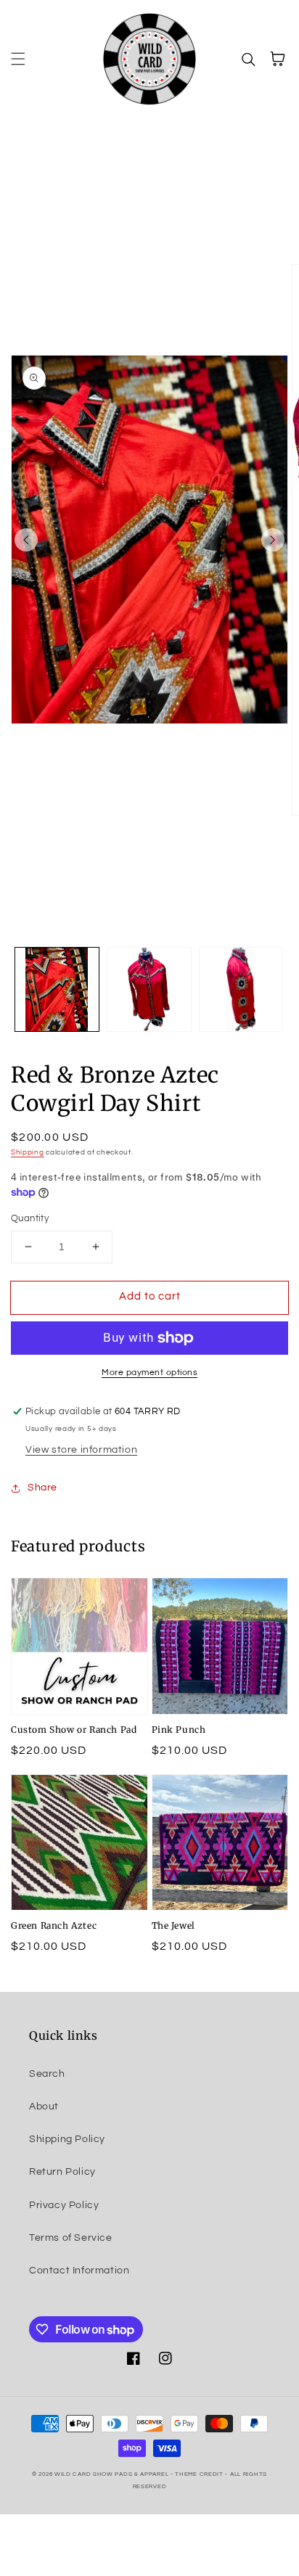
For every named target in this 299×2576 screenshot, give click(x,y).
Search (47, 2074)
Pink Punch (179, 1730)
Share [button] (42, 1488)
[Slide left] (26, 540)
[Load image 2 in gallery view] (149, 989)
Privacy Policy (64, 2205)
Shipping (28, 1152)
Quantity (30, 1218)
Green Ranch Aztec (54, 1925)
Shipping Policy (67, 2139)
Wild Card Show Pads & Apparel (112, 2474)
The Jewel (173, 1925)
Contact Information (79, 2271)
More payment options (149, 1373)
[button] (18, 59)
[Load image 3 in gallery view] (241, 989)
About (44, 2107)
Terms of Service (71, 2238)
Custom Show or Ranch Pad (74, 1730)
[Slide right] (273, 540)
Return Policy (62, 2172)
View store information (81, 1450)
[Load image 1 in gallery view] (57, 989)
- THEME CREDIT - (200, 2474)
